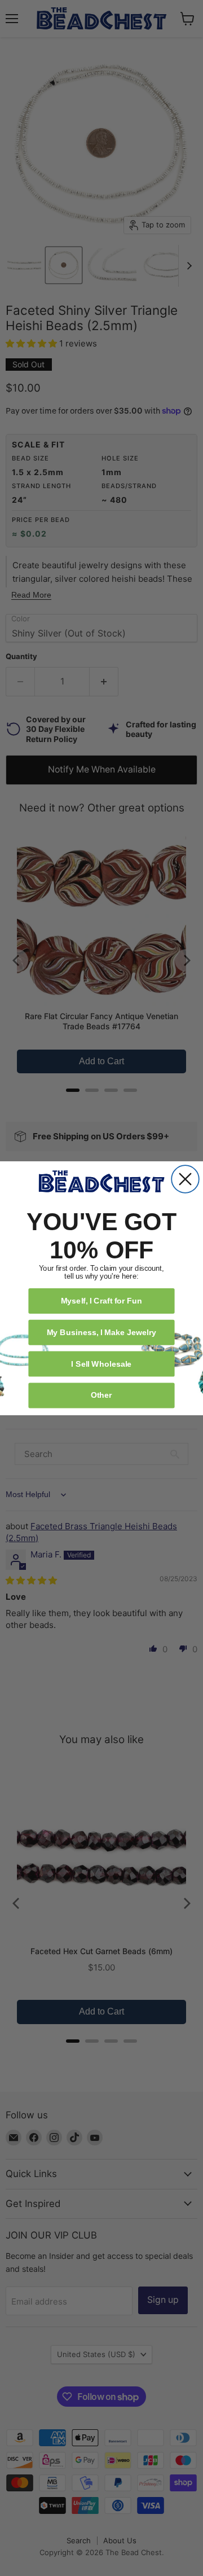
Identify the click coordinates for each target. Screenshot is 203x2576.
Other (101, 1395)
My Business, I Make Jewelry (101, 1331)
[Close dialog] (185, 1179)
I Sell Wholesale (101, 1363)
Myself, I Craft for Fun (102, 1300)
